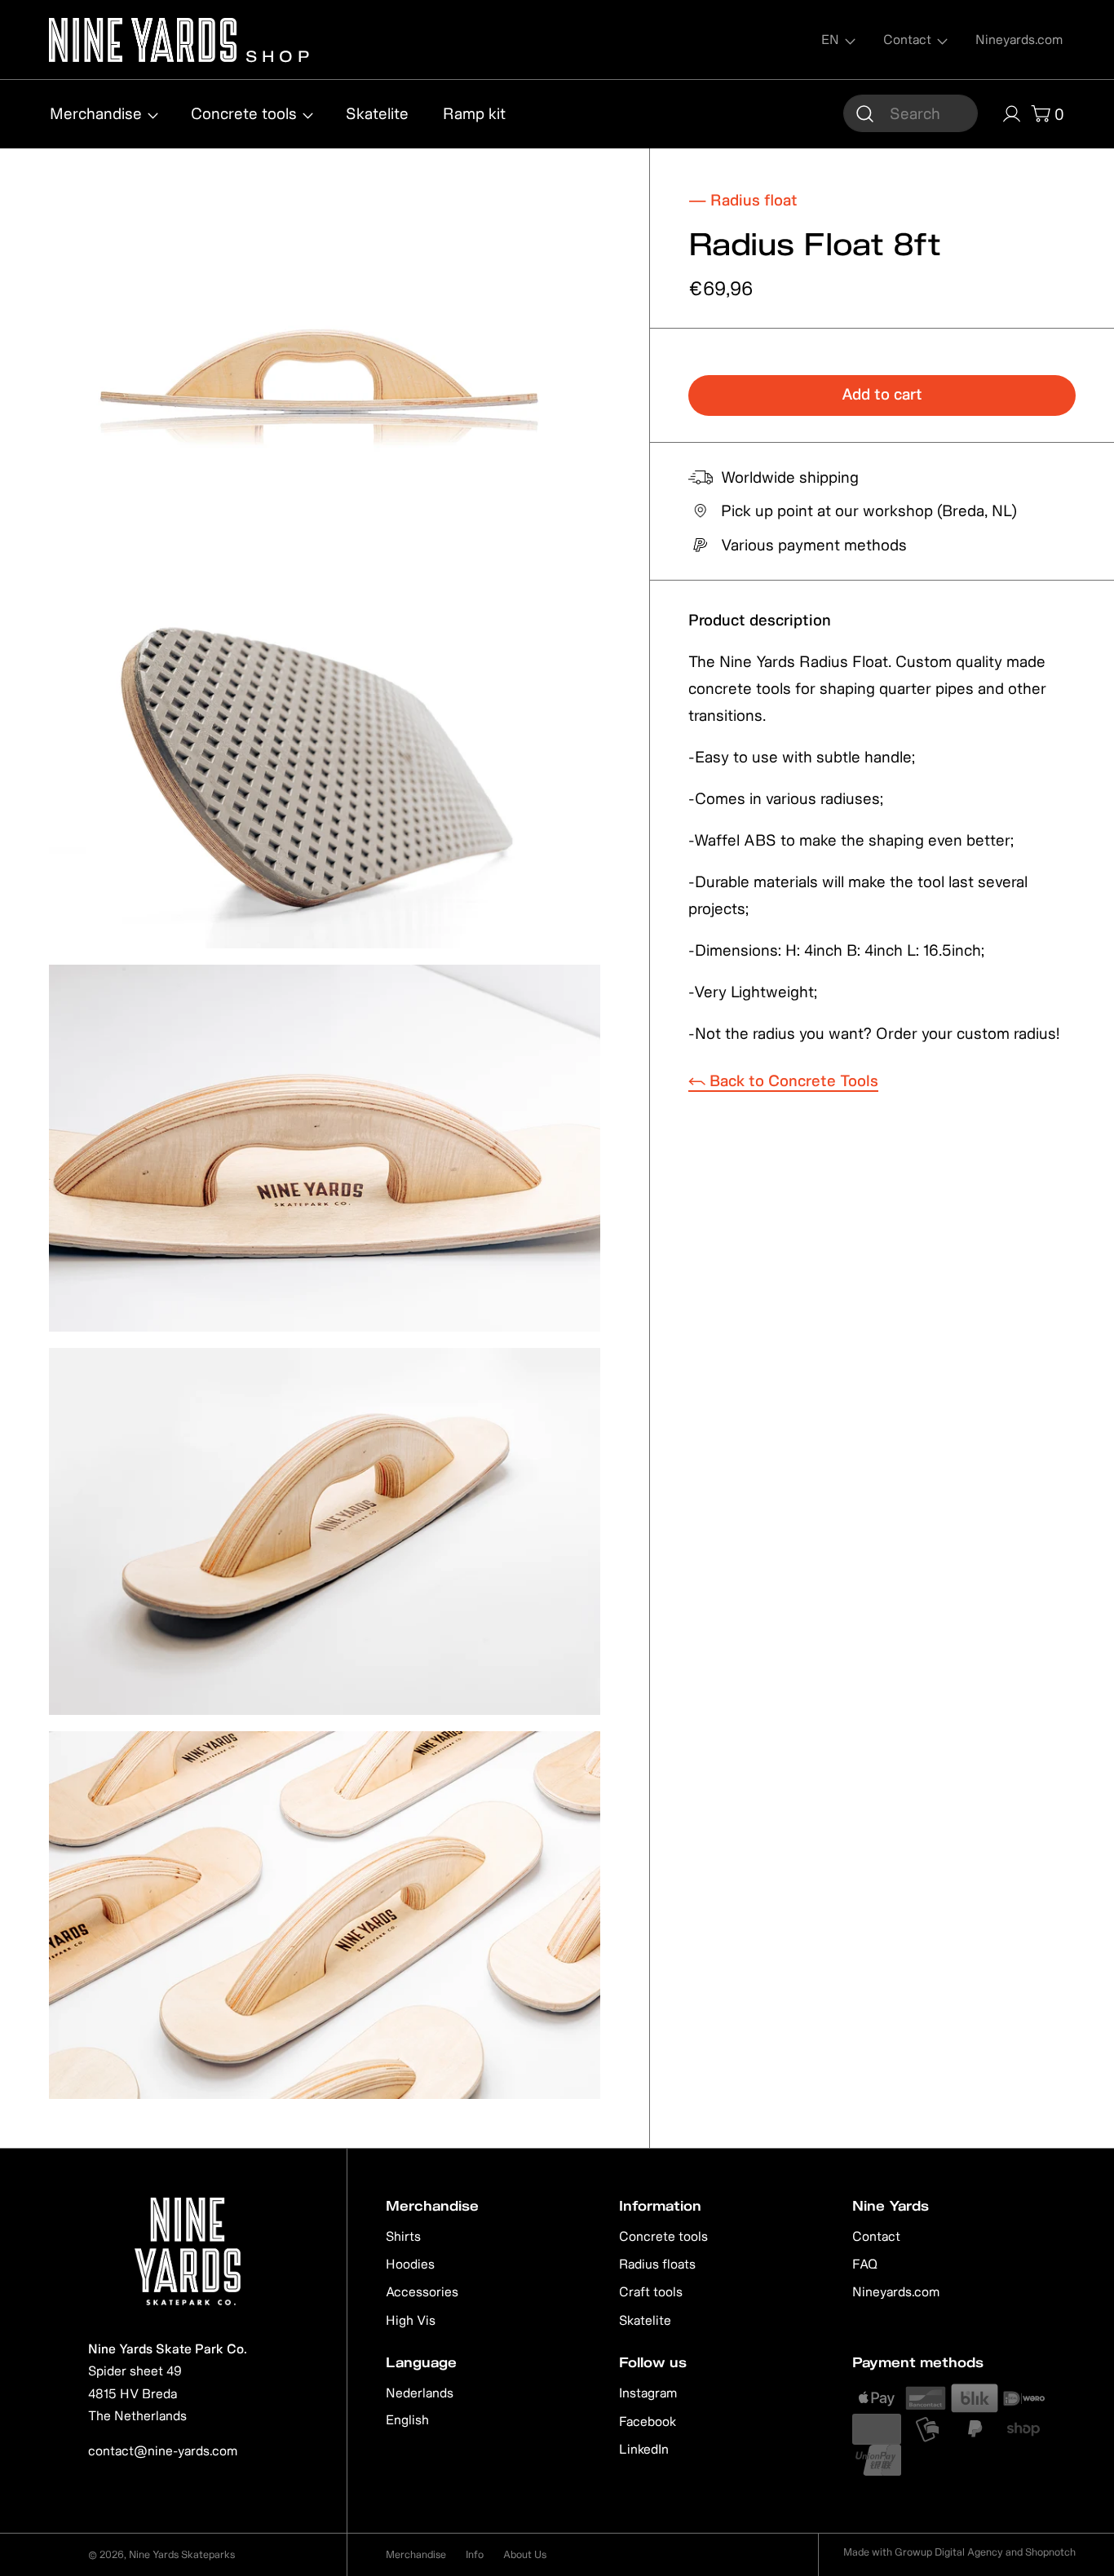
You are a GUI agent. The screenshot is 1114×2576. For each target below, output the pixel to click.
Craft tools (651, 2291)
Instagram (648, 2393)
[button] (911, 113)
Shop (275, 54)
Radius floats (657, 2264)
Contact (876, 2236)
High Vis (411, 2320)
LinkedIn (644, 2449)
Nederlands (420, 2393)
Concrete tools (663, 2236)
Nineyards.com (896, 2291)
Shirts (403, 2236)
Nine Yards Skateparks (182, 2554)
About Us (525, 2554)
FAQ (865, 2264)
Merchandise (416, 2554)
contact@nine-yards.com (163, 2450)
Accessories (422, 2291)
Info (475, 2554)
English (407, 2419)
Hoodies (410, 2264)
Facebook (648, 2421)
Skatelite (645, 2320)
